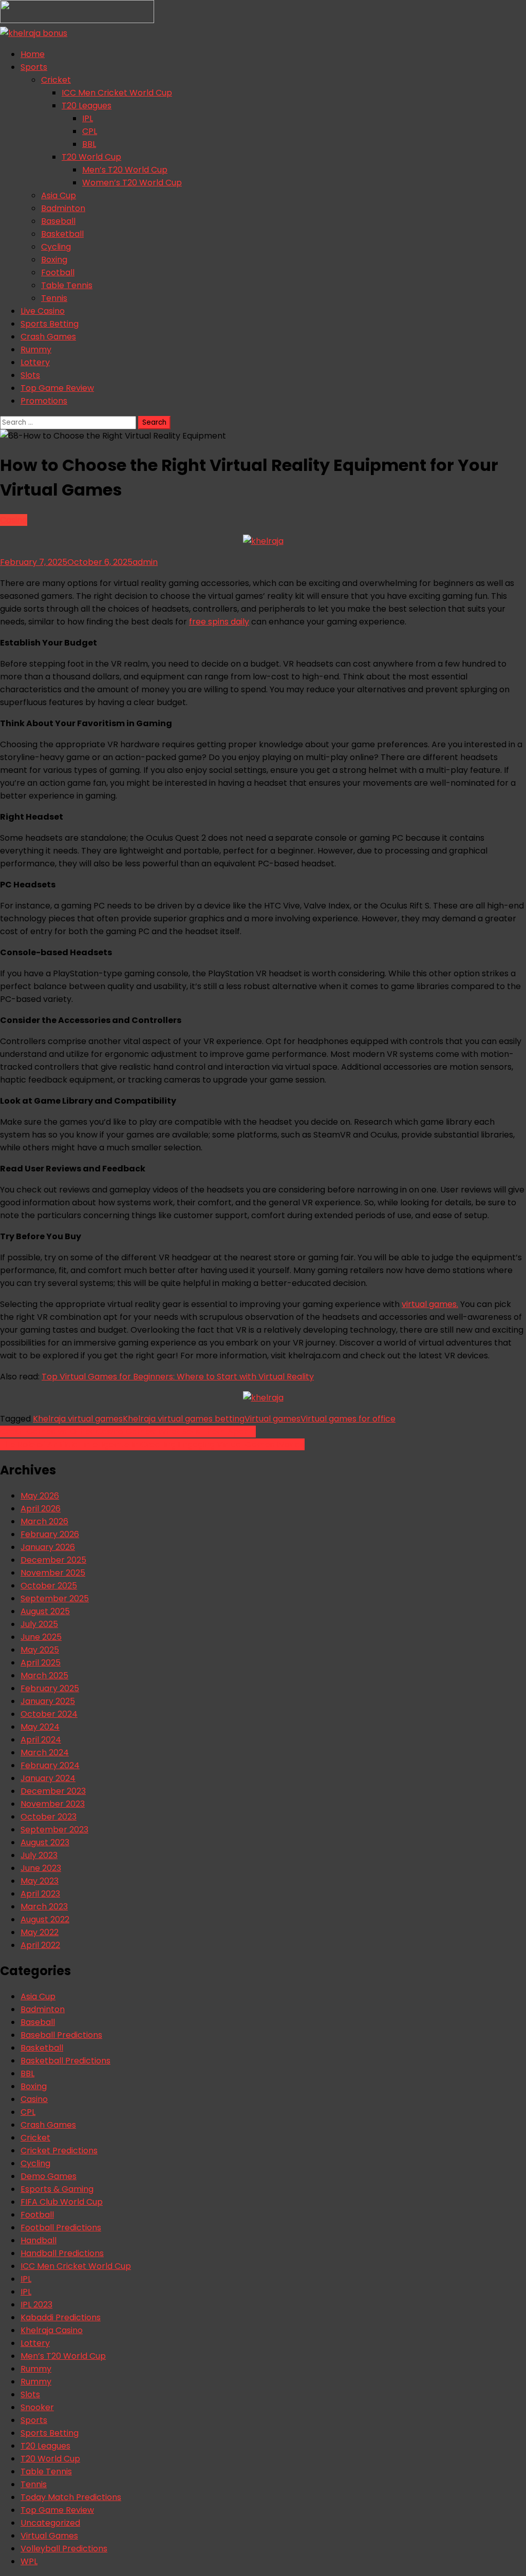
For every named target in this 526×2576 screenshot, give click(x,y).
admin (145, 562)
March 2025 (44, 1675)
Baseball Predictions (61, 2035)
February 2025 (50, 1688)
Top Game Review (57, 388)
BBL (89, 144)
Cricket (56, 80)
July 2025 (39, 1624)
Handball (39, 2240)
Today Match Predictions (71, 2497)
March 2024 (45, 1753)
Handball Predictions (62, 2253)
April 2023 (40, 1894)
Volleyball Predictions (64, 2549)
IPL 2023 (36, 2305)
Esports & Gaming (57, 2189)
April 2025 (41, 1663)
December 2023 (53, 1791)
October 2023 (49, 1817)
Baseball (58, 221)
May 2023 (40, 1881)
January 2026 (48, 1547)
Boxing (54, 260)
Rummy (36, 349)
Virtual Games (49, 2536)
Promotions (44, 401)
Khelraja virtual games (78, 1419)
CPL (90, 131)
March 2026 (44, 1521)
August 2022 (45, 1919)
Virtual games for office (348, 1419)
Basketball (62, 234)
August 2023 (45, 1842)
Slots (30, 375)
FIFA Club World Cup (62, 2202)
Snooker (37, 2407)
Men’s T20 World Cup (125, 170)
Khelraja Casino (52, 2330)
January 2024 (48, 1778)
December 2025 (53, 1560)
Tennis (54, 298)
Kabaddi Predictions (61, 2317)
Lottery (35, 362)
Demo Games (49, 2176)
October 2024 (49, 1714)
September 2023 (54, 1830)
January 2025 (48, 1701)
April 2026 (41, 1509)
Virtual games (273, 1419)
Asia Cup (59, 195)
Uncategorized (50, 2523)
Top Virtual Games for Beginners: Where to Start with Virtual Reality (178, 1377)
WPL (29, 2561)
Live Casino (43, 311)
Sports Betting (50, 324)
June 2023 (41, 1868)
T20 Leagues (87, 106)
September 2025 (55, 1598)
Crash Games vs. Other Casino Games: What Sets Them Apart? (128, 1432)
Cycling (56, 247)
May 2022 (40, 1932)
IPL (88, 118)
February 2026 (50, 1534)
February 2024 (50, 1765)
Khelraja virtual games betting (184, 1419)
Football (58, 272)
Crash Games (48, 337)
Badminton (63, 208)
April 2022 (40, 1945)
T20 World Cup (91, 157)
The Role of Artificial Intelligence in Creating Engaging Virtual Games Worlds (152, 1444)
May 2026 (40, 1496)
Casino (14, 520)
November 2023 (53, 1804)
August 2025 (45, 1611)
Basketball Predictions (65, 2061)
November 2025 (53, 1573)
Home (33, 54)
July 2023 (39, 1855)
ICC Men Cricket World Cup (117, 93)
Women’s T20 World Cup (132, 183)
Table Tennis (67, 285)
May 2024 (40, 1727)
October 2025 (49, 1586)
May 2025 (40, 1650)
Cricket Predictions (59, 2151)
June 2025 (41, 1637)
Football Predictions (61, 2228)
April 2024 (41, 1740)
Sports (34, 67)
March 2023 (44, 1907)
